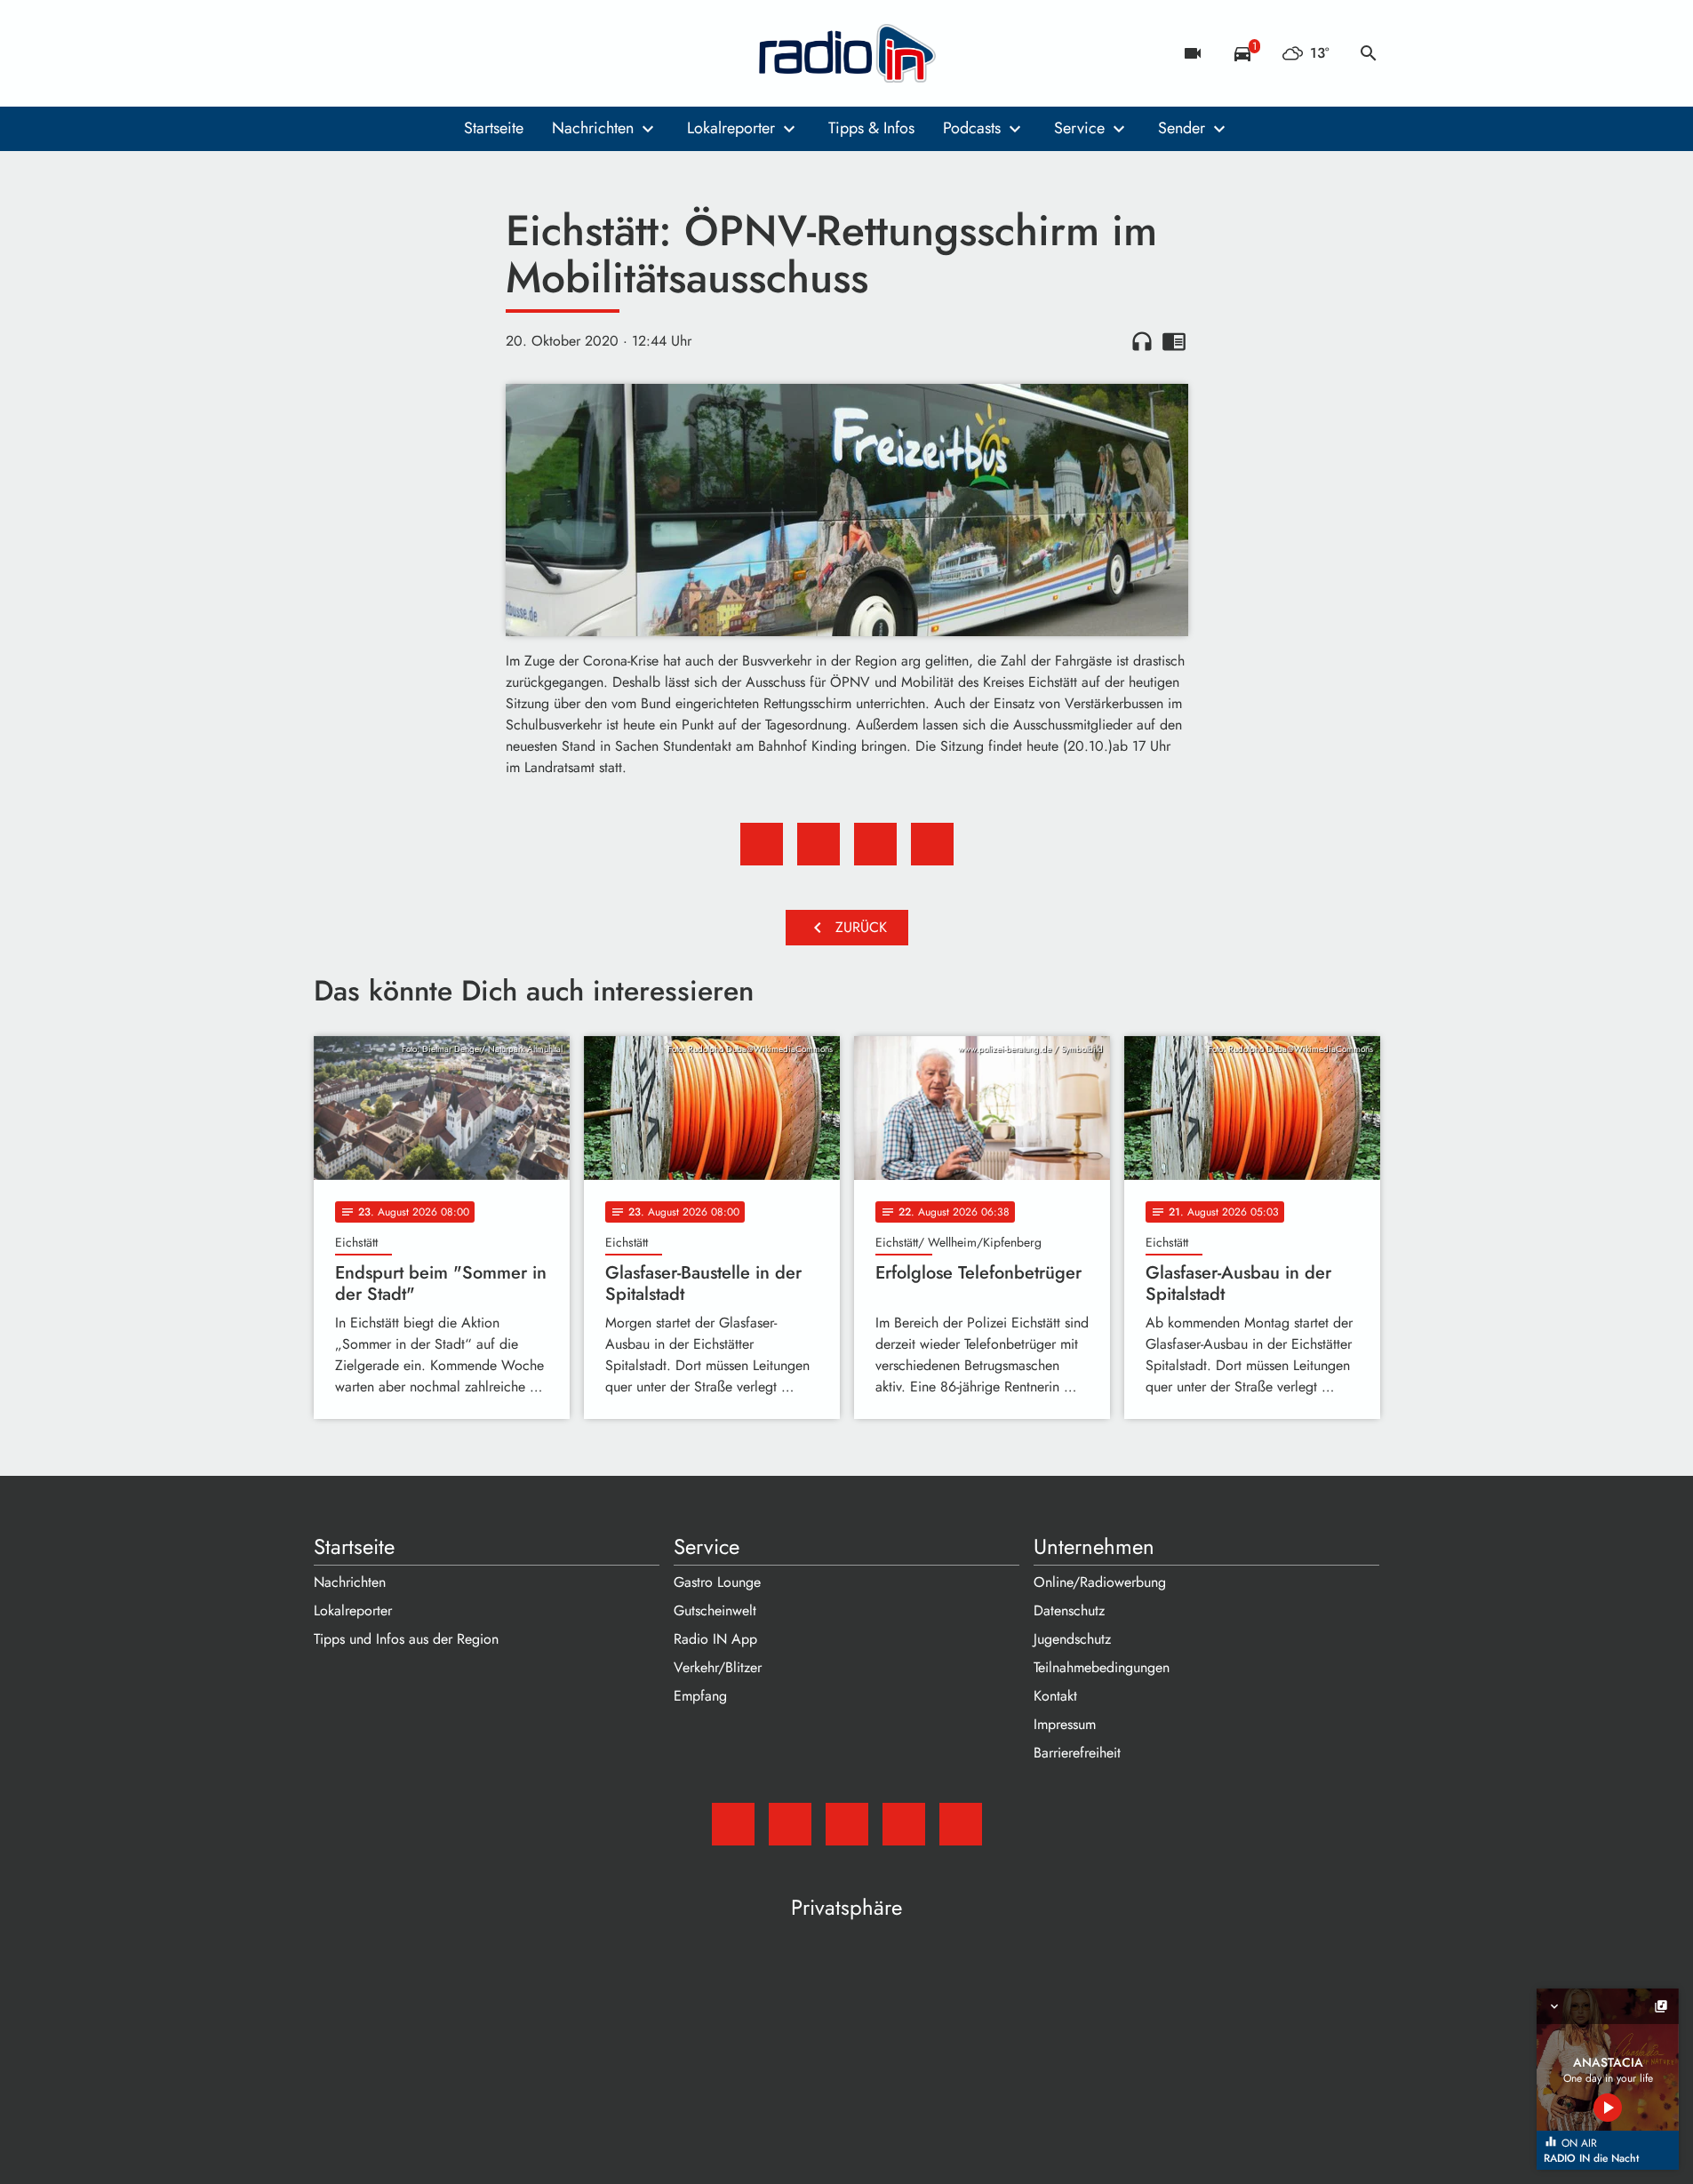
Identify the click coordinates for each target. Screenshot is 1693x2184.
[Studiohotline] (474, 53)
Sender (1182, 128)
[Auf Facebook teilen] (762, 844)
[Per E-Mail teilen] (932, 844)
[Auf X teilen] (819, 844)
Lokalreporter (731, 128)
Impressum (1065, 1724)
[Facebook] (367, 53)
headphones (1142, 341)
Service (1079, 128)
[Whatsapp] (438, 53)
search (1369, 53)
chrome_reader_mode (1174, 341)
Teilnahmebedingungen (1102, 1667)
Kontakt (1055, 1696)
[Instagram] (403, 53)
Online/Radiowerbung (1100, 1582)
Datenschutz (1069, 1610)
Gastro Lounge (717, 1582)
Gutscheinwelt (715, 1610)
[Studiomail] (331, 53)
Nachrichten (593, 128)
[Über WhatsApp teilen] (875, 844)
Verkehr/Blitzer (718, 1667)
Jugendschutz (1072, 1639)
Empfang (700, 1696)
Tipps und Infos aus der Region (406, 1639)
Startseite (494, 128)
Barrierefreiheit (1077, 1753)
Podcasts (972, 128)
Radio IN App (715, 1639)
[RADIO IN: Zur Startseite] (847, 53)
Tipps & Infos (871, 128)
